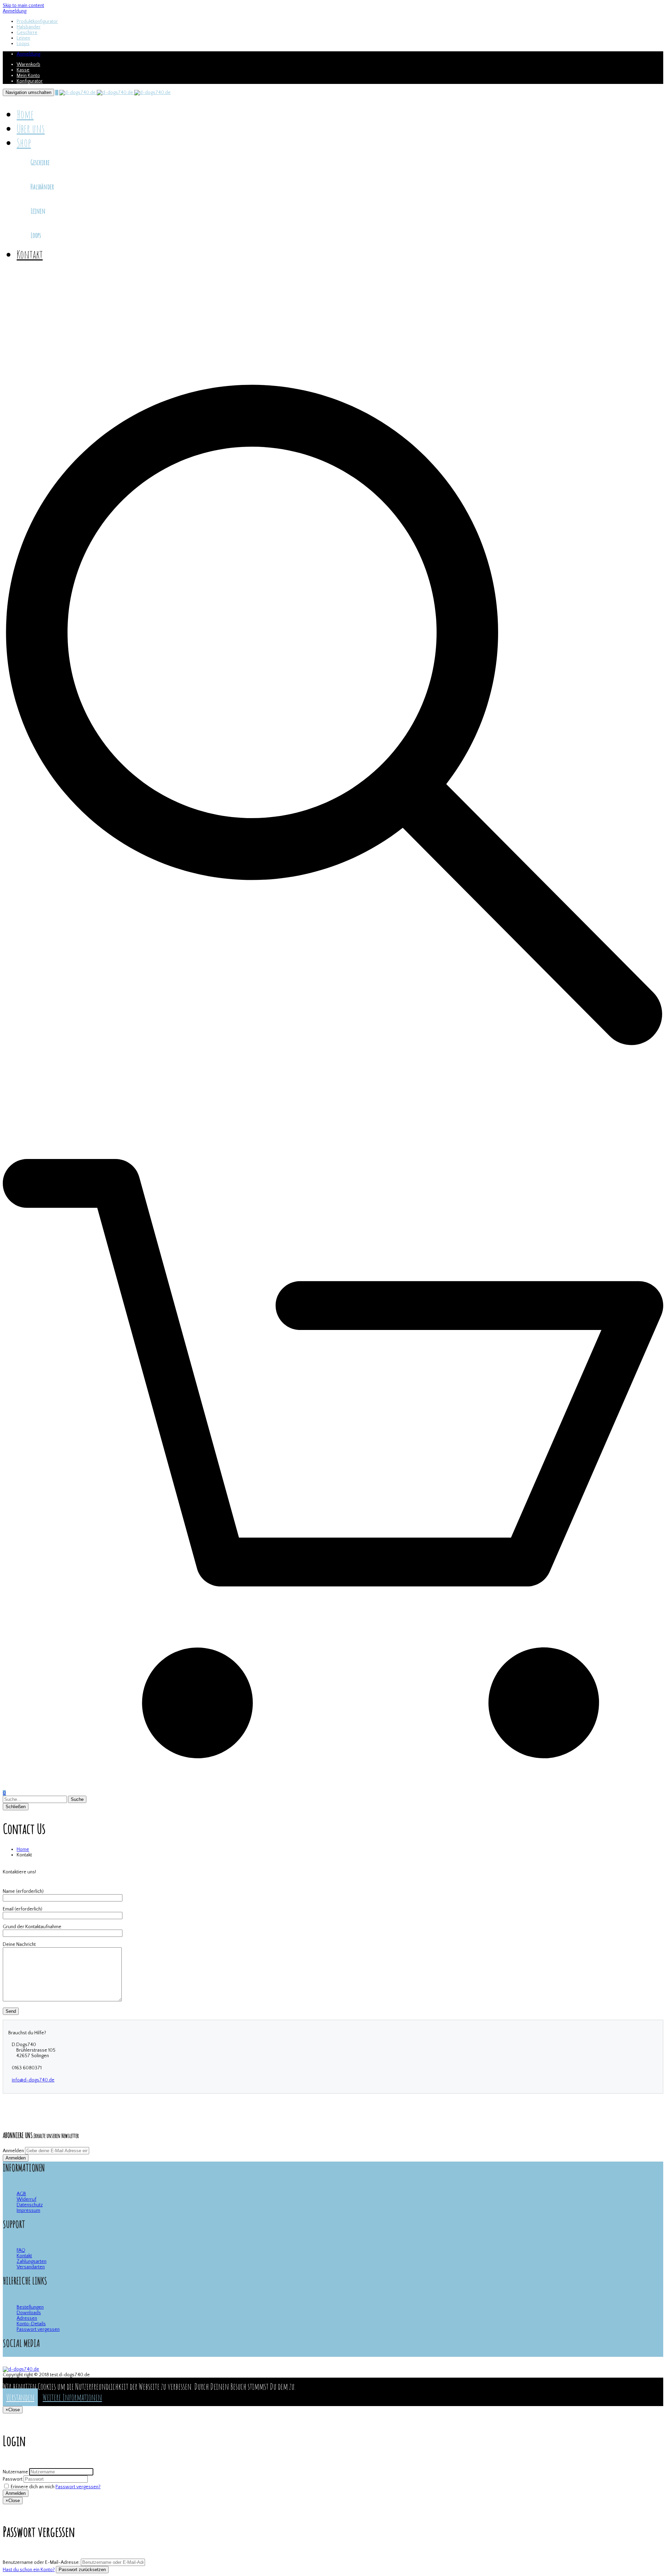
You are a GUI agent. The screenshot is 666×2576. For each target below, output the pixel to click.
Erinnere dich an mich (33, 2487)
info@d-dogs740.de (33, 2080)
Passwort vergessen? (78, 2487)
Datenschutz (30, 2205)
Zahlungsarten (32, 2261)
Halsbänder (29, 27)
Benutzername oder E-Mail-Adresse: (41, 2562)
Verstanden (20, 2397)
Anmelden (13, 2151)
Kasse (23, 70)
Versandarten (31, 2267)
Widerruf (27, 2199)
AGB (21, 2194)
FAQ (21, 2250)
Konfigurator (30, 81)
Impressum (28, 2210)
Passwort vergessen (38, 2329)
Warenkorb (28, 65)
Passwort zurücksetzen (82, 2570)
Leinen (23, 38)
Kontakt (24, 2256)
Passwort (13, 2479)
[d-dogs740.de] (115, 93)
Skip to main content (23, 6)
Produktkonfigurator (37, 22)
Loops (23, 44)
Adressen (27, 2318)
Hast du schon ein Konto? (29, 2570)
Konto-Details (31, 2324)
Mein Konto (28, 76)
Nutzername (15, 2472)
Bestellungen (30, 2307)
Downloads (29, 2313)
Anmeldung (15, 11)
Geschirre (27, 33)
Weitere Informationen (72, 2397)
